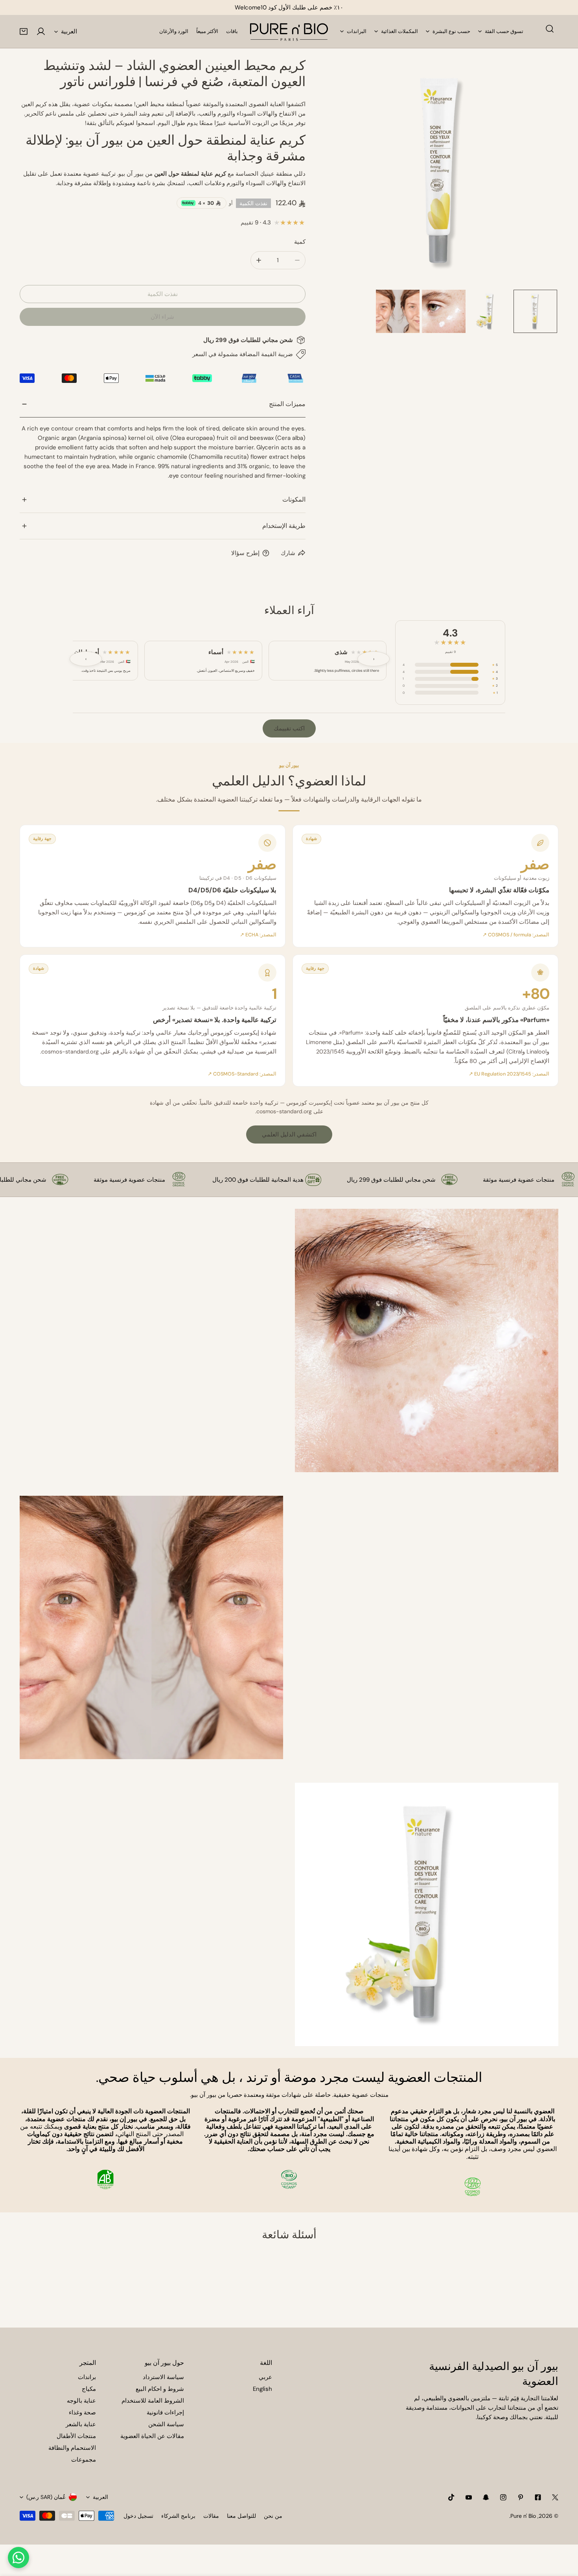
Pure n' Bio (523, 2516)
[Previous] (348, 173)
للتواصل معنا (241, 2516)
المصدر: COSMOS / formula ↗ (516, 935)
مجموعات (84, 2460)
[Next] (540, 173)
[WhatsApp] (18, 2558)
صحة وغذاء (82, 2412)
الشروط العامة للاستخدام (153, 2401)
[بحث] (550, 29)
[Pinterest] (521, 2497)
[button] (24, 31)
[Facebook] (538, 2497)
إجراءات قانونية (165, 2412)
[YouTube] (469, 2497)
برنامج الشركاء (178, 2516)
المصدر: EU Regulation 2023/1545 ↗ (509, 1074)
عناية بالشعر (81, 2424)
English (262, 2389)
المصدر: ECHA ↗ (258, 935)
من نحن (273, 2516)
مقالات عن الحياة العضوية (152, 2436)
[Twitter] (555, 2497)
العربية (69, 31)
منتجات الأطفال (76, 2436)
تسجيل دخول (138, 2516)
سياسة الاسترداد (163, 2377)
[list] (444, 173)
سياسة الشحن (166, 2424)
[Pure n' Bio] (289, 31)
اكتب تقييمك (289, 728)
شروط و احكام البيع (160, 2389)
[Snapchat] (486, 2497)
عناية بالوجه (81, 2401)
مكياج (89, 2389)
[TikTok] (451, 2497)
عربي (265, 2377)
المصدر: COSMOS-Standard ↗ (242, 1074)
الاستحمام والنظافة (72, 2448)
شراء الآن (162, 317)
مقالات (211, 2516)
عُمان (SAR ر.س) (46, 2497)
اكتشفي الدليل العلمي (289, 1134)
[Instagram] (503, 2497)
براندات (87, 2377)
